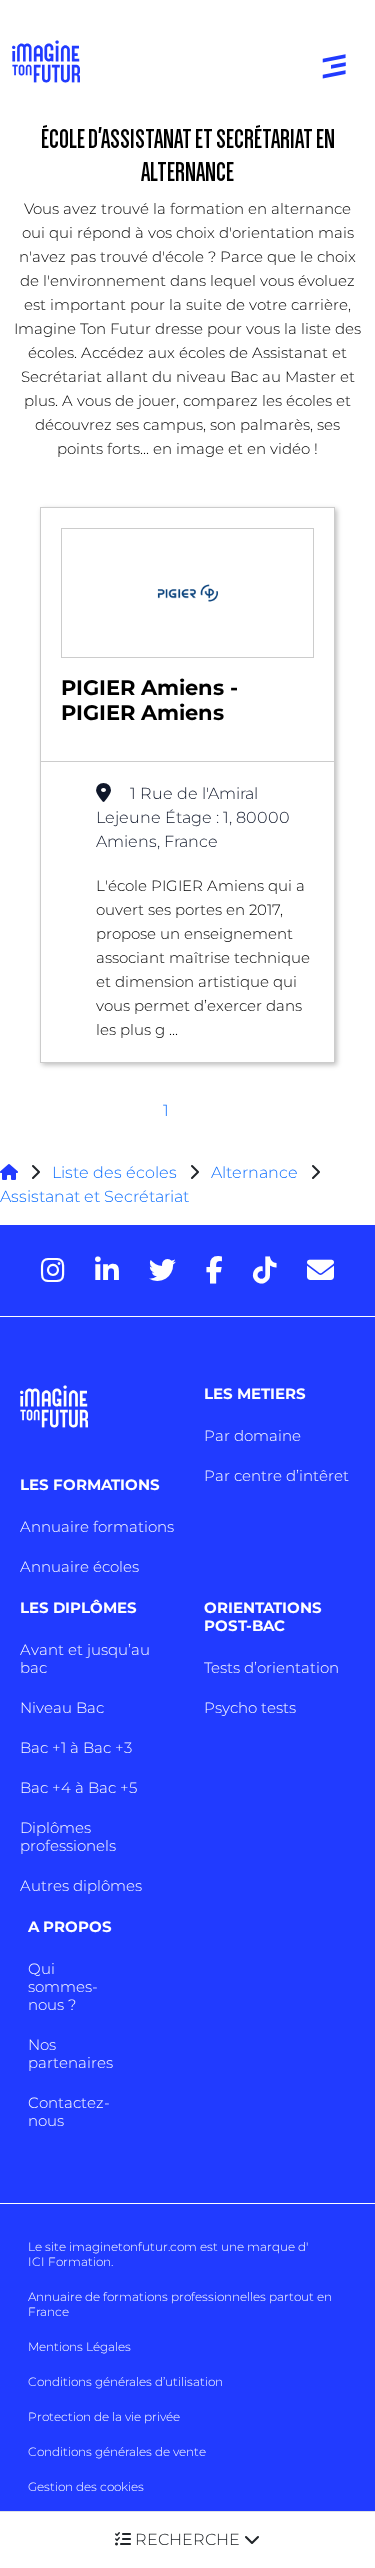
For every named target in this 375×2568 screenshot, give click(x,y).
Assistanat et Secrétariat (94, 1196)
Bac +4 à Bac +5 (78, 1787)
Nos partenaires (70, 2053)
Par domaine (252, 1435)
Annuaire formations (97, 1526)
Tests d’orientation (271, 1667)
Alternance (254, 1172)
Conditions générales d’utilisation (125, 2381)
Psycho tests (250, 1707)
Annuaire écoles (79, 1566)
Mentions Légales (79, 2346)
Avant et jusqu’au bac (85, 1658)
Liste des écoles (114, 1172)
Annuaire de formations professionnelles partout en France (180, 2304)
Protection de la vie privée (104, 2416)
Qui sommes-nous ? (63, 1986)
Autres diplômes (81, 1885)
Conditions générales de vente (117, 2451)
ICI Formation (69, 2261)
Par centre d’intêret (276, 1475)
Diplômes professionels (68, 1836)
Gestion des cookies (86, 2486)
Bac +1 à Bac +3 (76, 1747)
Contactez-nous (69, 2111)
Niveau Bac (62, 1707)
